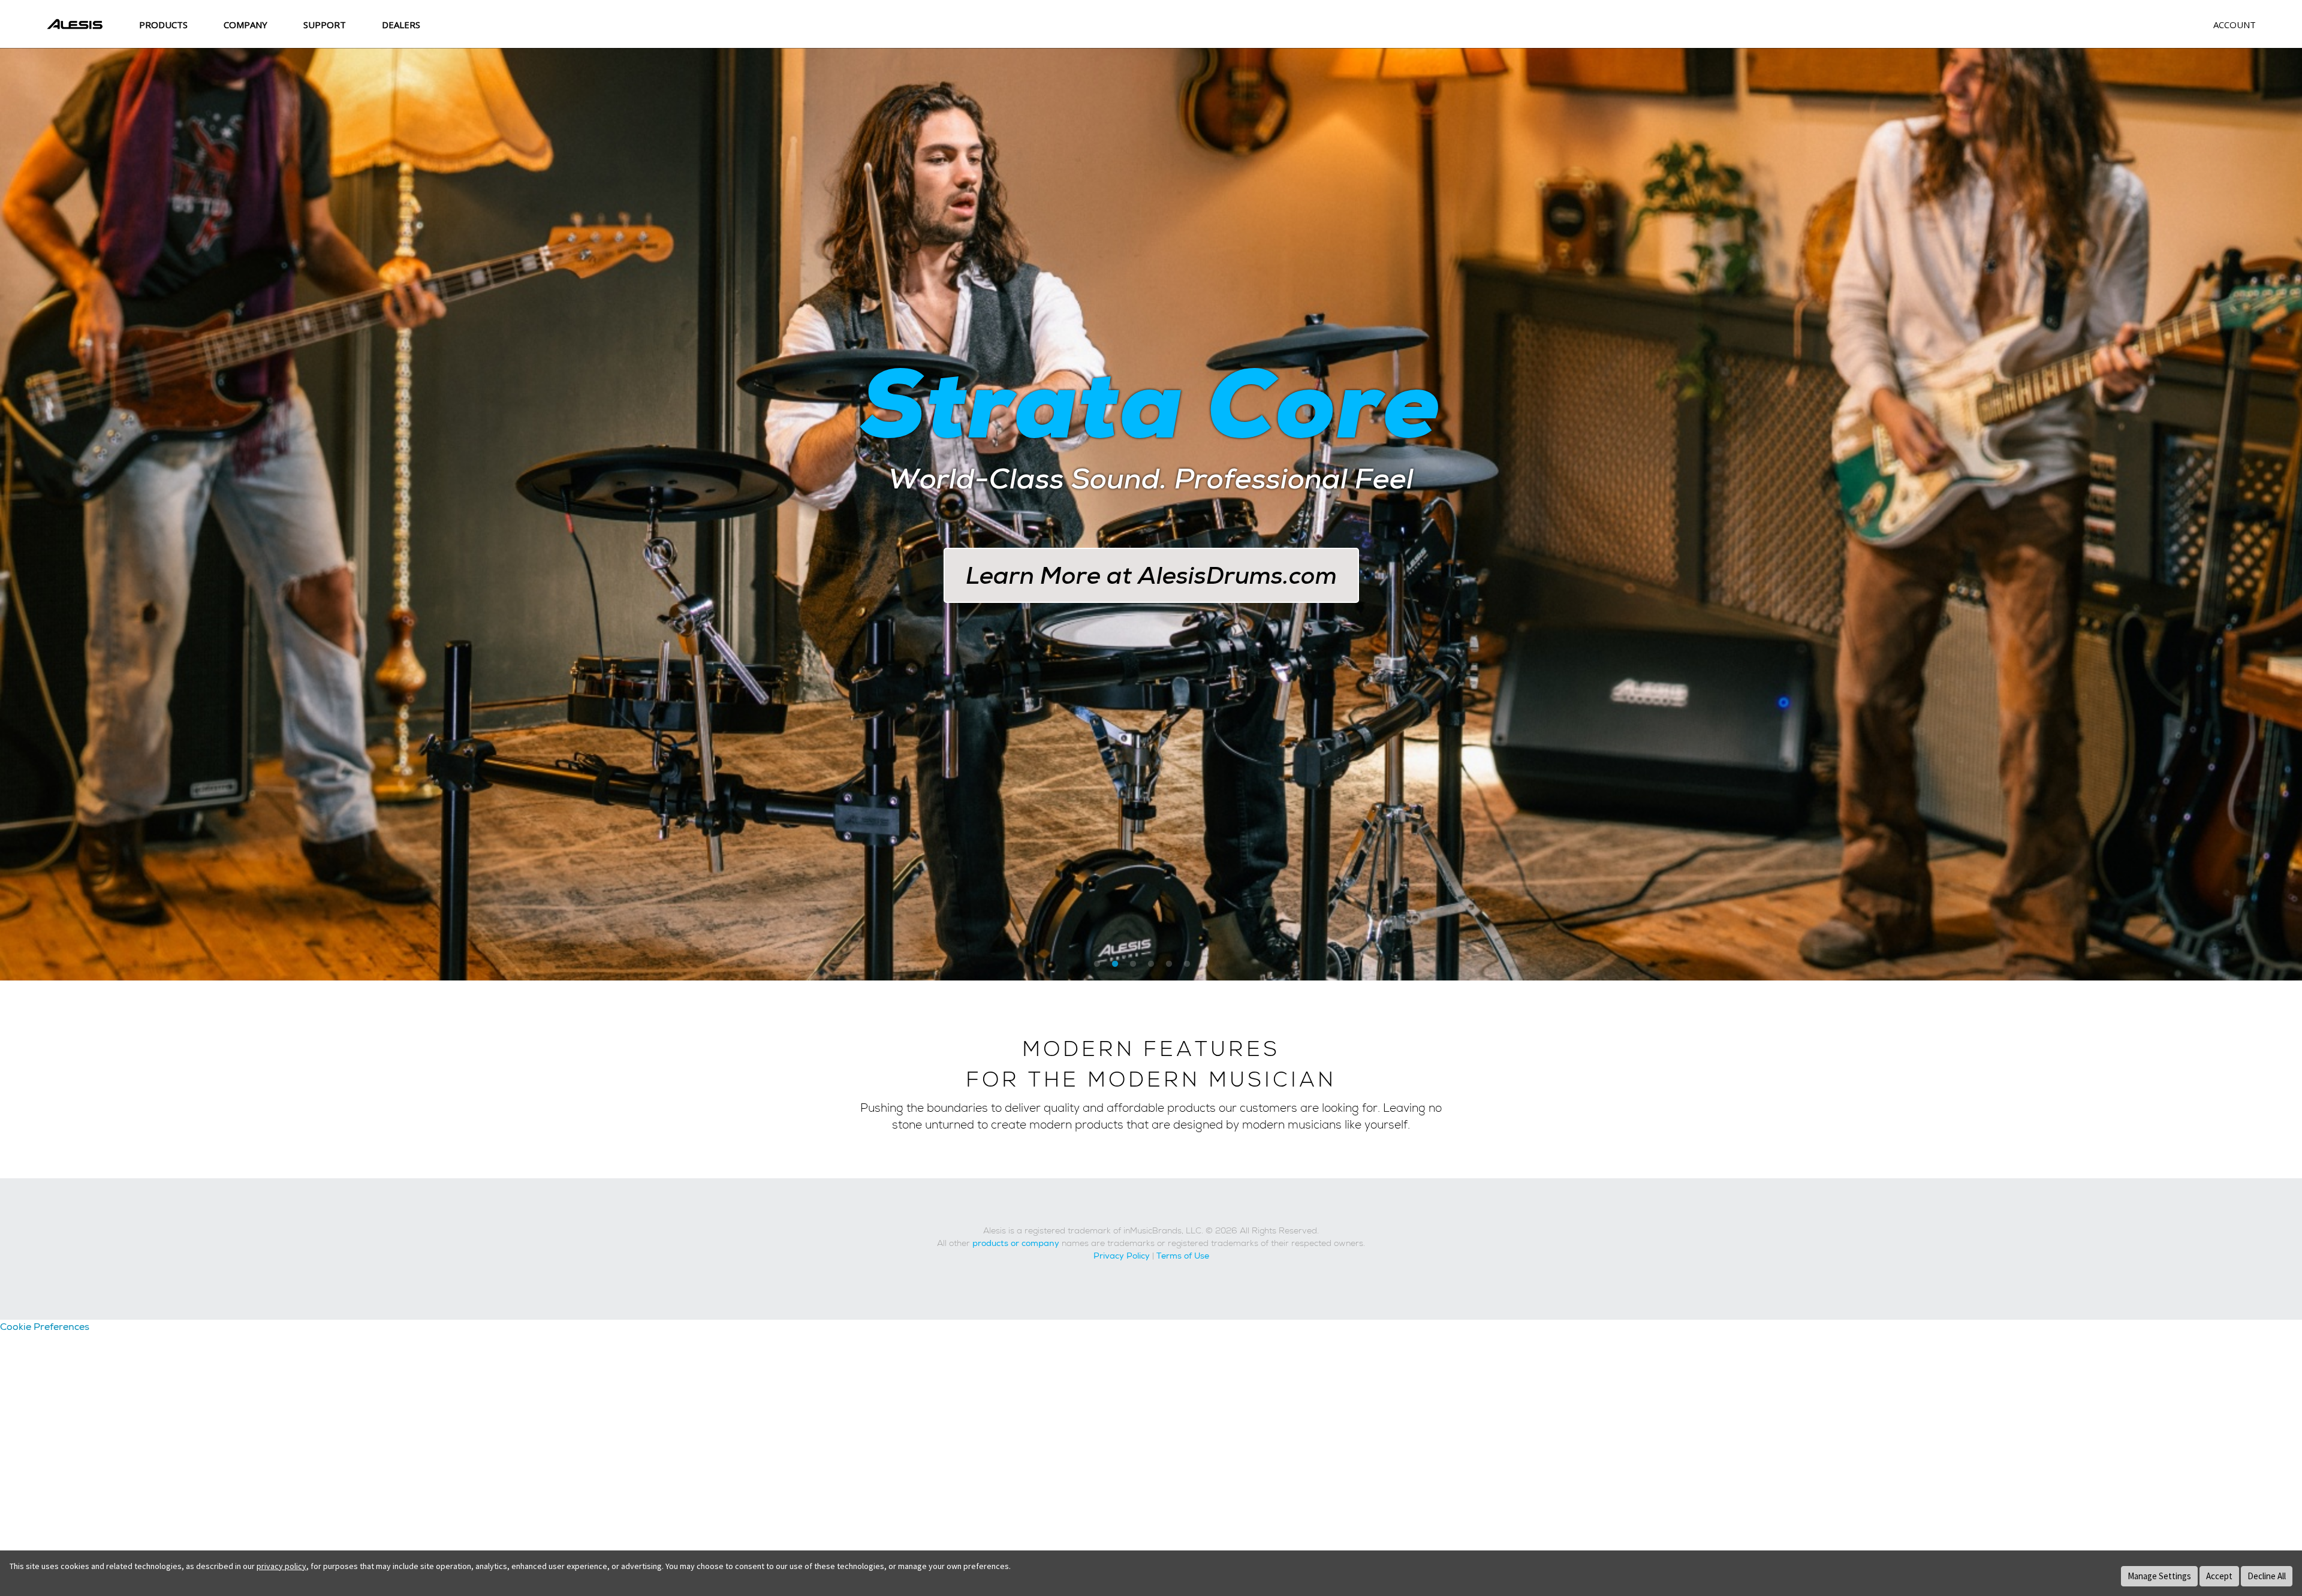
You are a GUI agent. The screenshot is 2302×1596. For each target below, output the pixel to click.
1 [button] (1097, 964)
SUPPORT (325, 25)
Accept (2219, 1576)
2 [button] (1115, 964)
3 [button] (1133, 964)
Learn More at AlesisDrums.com (1151, 575)
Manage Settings (2159, 1576)
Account (2235, 25)
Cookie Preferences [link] (45, 1327)
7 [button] (1205, 964)
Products (163, 25)
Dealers (401, 25)
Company (245, 25)
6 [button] (1187, 964)
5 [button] (1169, 964)
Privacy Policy (1122, 1256)
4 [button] (1151, 964)
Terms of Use (1183, 1256)
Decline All (2267, 1576)
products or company (1016, 1243)
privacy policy (281, 1566)
